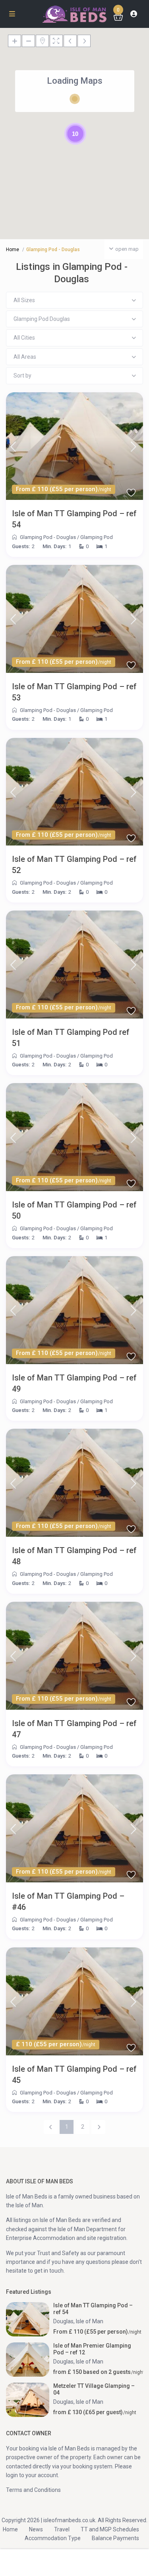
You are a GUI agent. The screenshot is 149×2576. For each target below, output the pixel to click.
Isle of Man (90, 2321)
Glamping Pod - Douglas (48, 537)
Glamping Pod (97, 537)
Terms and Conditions (33, 2490)
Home (13, 250)
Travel (62, 2529)
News (36, 2529)
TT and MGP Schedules (110, 2529)
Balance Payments (115, 2538)
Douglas (63, 2321)
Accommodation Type (53, 2538)
